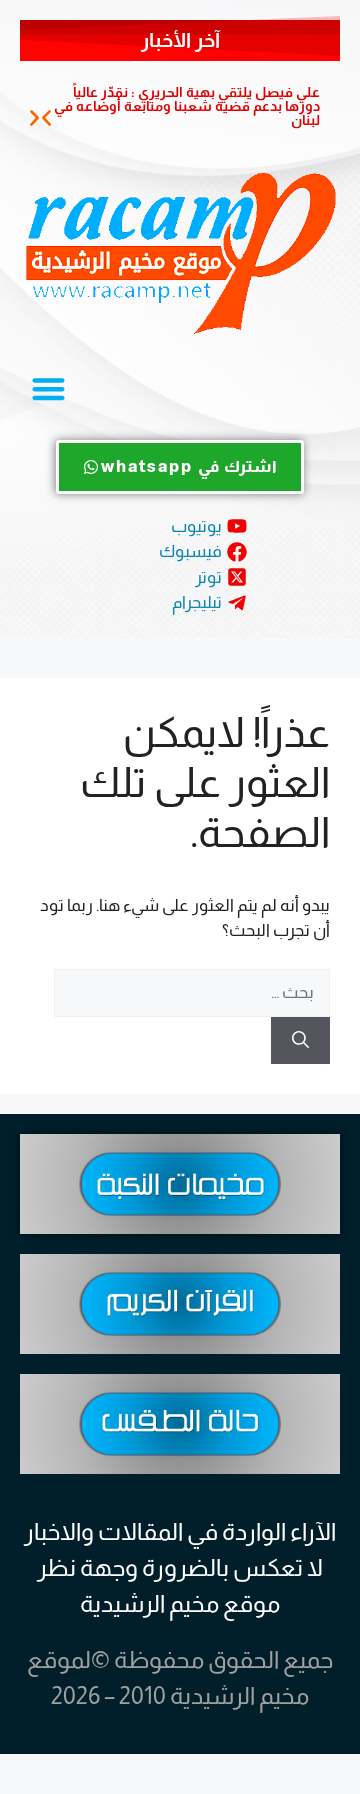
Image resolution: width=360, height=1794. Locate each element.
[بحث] (300, 1041)
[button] (46, 118)
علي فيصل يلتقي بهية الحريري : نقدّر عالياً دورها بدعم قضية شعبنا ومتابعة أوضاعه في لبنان (187, 106)
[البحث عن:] (192, 992)
